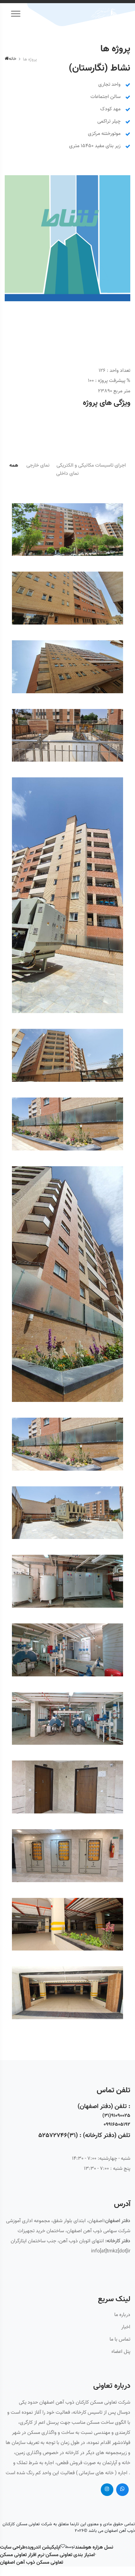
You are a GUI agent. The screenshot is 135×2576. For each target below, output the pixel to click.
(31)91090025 (116, 2116)
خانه (13, 59)
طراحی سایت (13, 2548)
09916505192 (117, 2125)
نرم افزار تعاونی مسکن (22, 2555)
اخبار (126, 2327)
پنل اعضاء (121, 2352)
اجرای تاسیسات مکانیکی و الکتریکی (91, 466)
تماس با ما (120, 2340)
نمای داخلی (67, 474)
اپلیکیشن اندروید (44, 2548)
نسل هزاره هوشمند (94, 2548)
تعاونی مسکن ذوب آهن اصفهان (32, 2563)
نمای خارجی (38, 466)
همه (14, 466)
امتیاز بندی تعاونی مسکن (70, 2555)
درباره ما (122, 2315)
